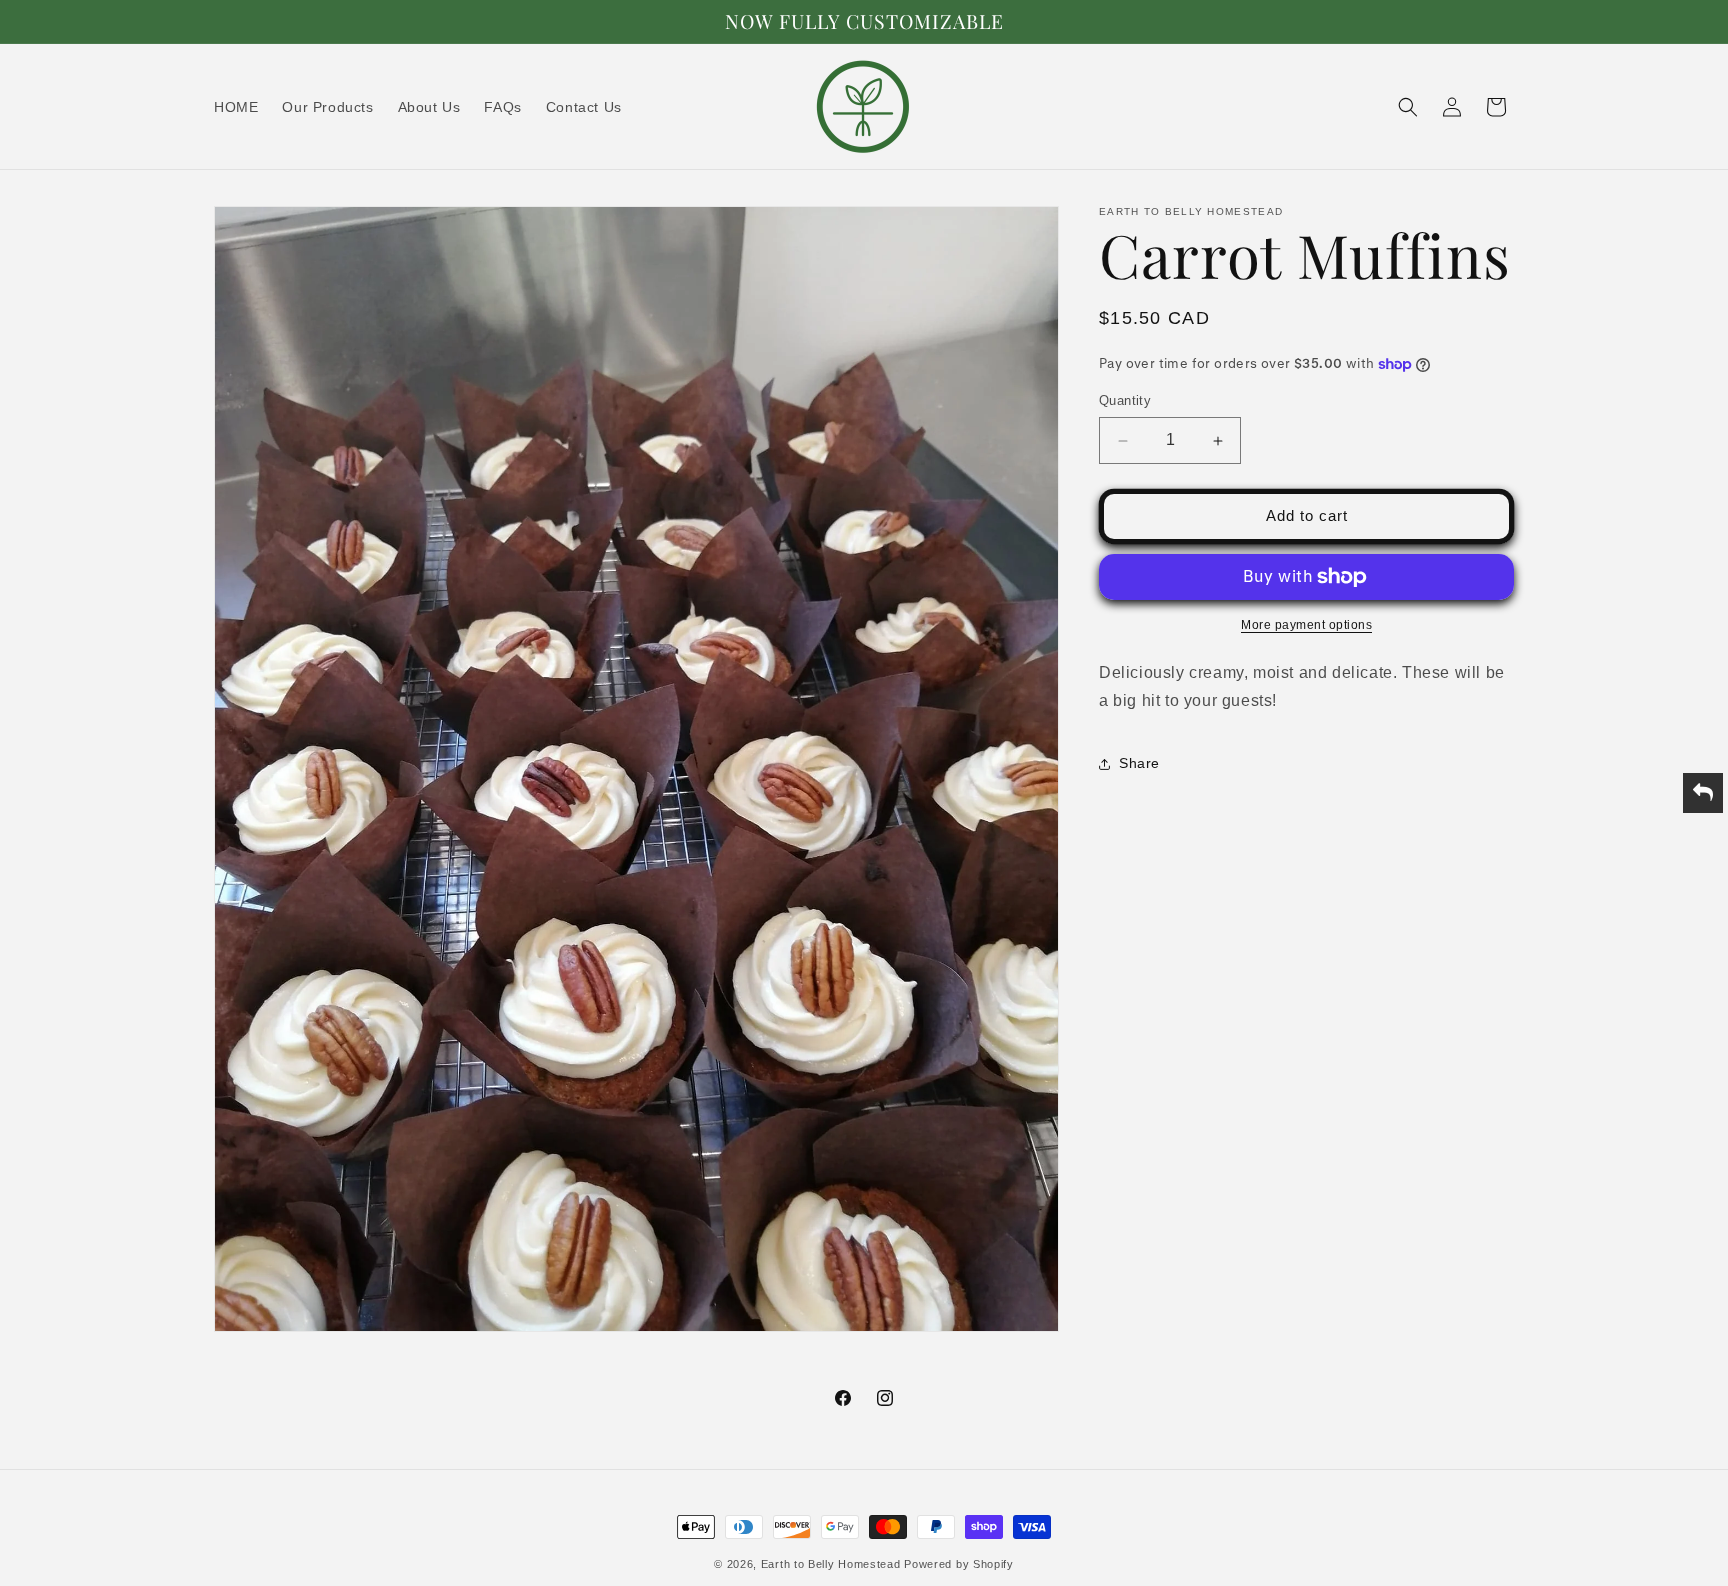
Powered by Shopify (959, 1564)
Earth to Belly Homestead (831, 1564)
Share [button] (1139, 763)
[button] (1408, 107)
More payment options (1306, 625)
